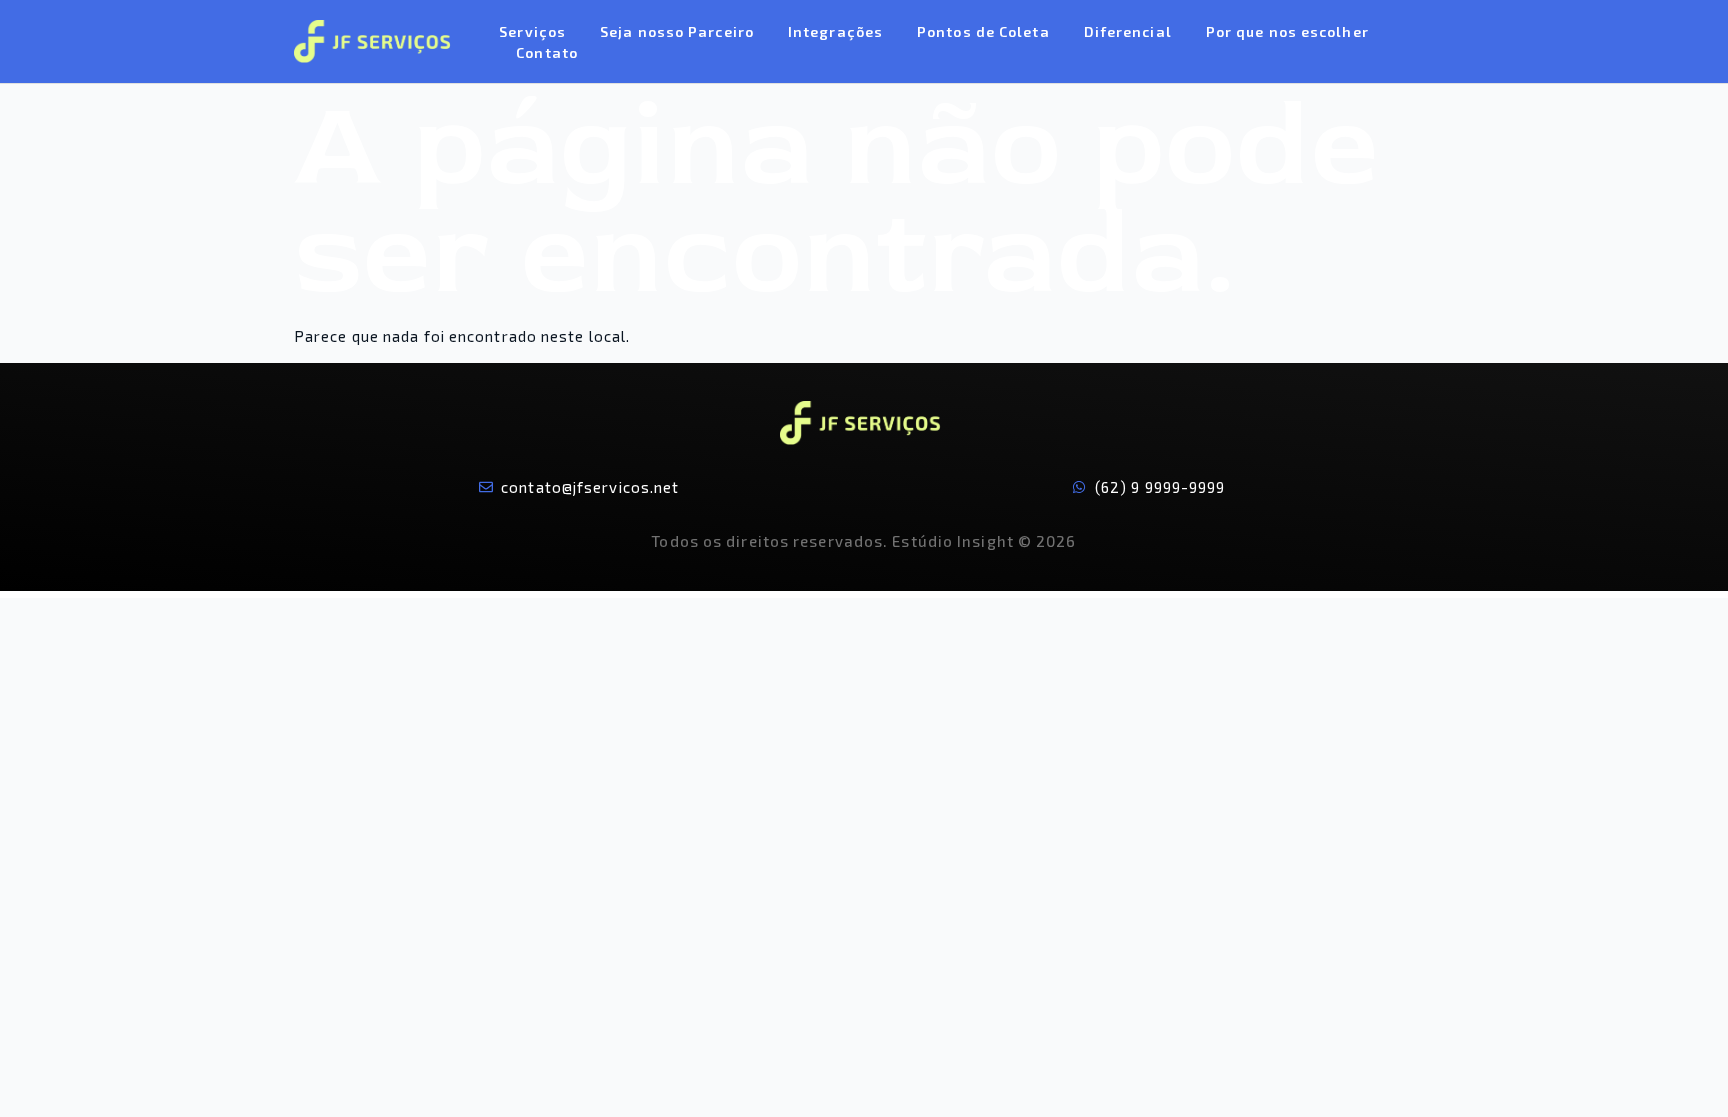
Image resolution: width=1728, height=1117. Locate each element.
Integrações (835, 31)
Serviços (532, 31)
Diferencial (1128, 31)
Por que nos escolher (1287, 31)
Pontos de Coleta (983, 31)
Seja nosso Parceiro (677, 31)
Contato (547, 52)
